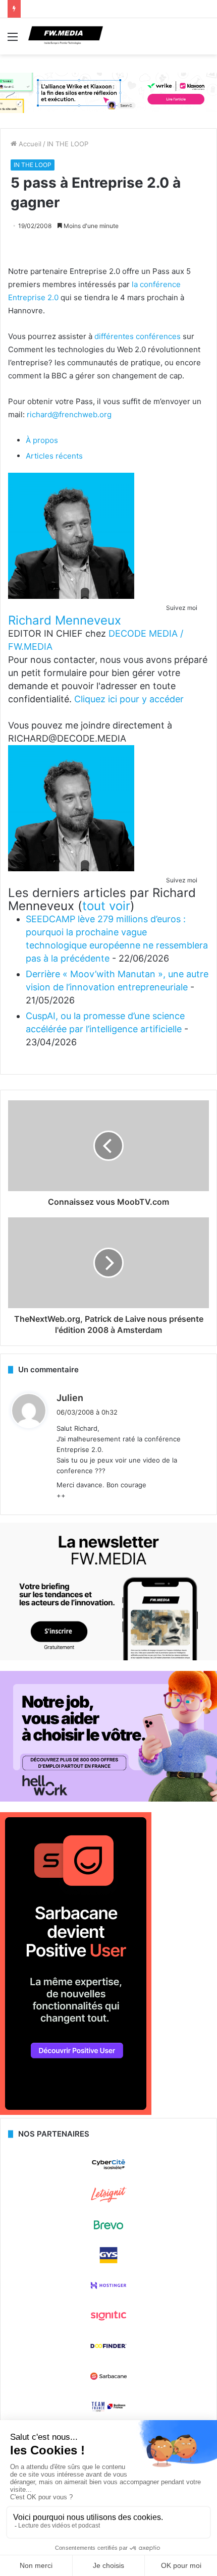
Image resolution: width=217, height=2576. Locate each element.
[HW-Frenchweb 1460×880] (108, 1799)
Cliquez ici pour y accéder (129, 699)
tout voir (106, 906)
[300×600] (76, 2112)
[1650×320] (108, 92)
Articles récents (54, 456)
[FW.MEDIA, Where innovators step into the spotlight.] (66, 36)
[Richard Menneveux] (71, 596)
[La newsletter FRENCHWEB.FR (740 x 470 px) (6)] (108, 1658)
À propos (42, 440)
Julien (70, 1398)
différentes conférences (138, 336)
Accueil (29, 144)
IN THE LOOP (68, 144)
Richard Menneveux (65, 620)
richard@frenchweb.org (69, 414)
